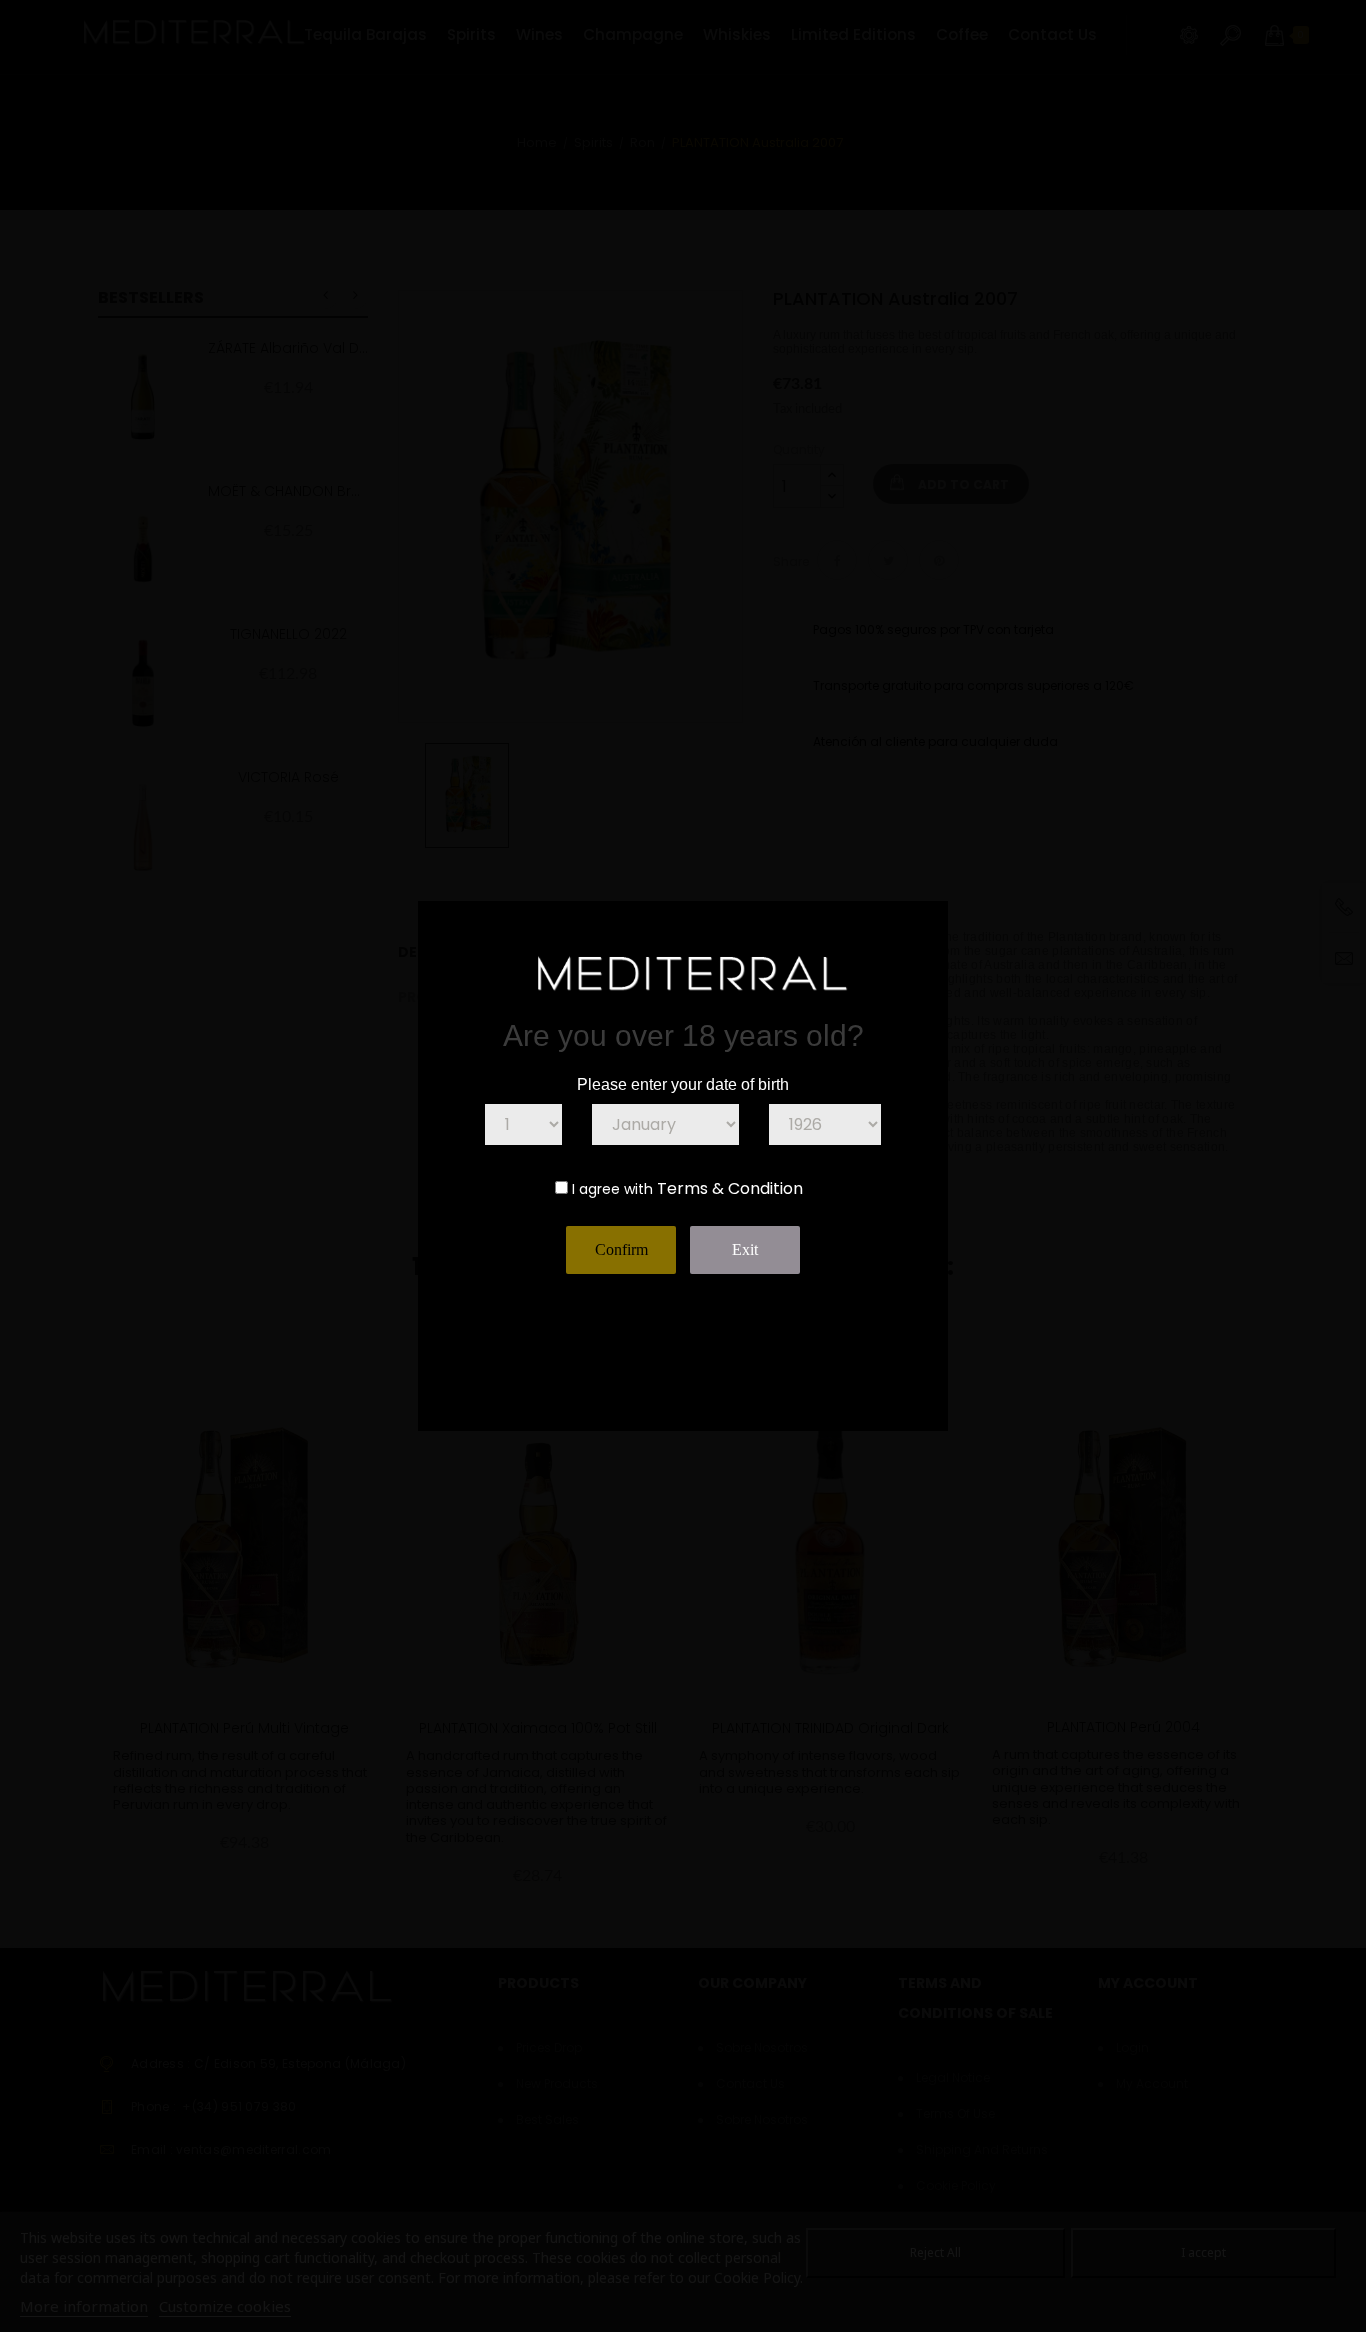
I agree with (612, 1189)
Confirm (621, 1249)
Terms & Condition (730, 1188)
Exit (745, 1249)
